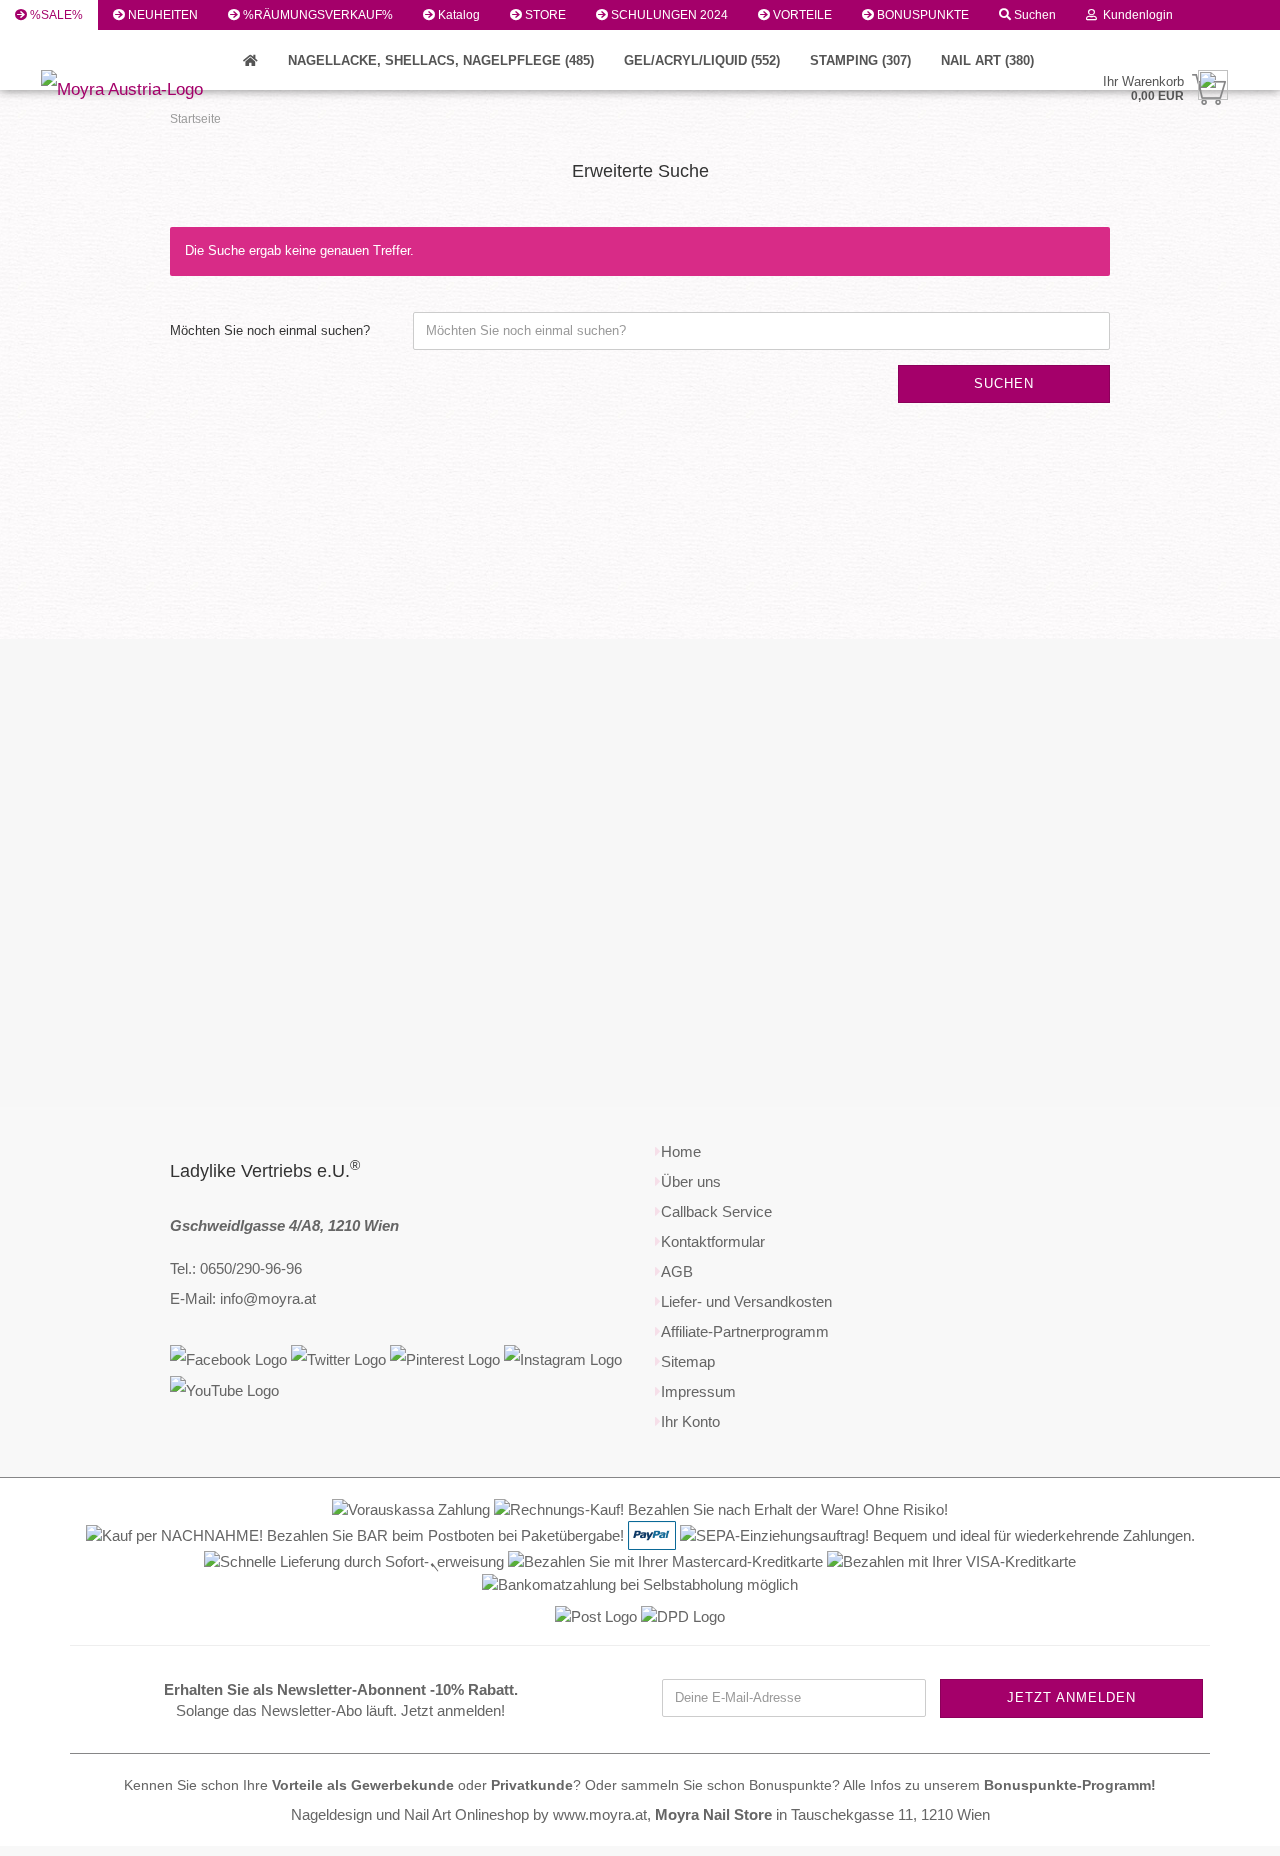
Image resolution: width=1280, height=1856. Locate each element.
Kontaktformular (713, 1241)
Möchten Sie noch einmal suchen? (270, 330)
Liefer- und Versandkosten (746, 1301)
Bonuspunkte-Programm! (1070, 1785)
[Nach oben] (1225, 1826)
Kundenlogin (1135, 15)
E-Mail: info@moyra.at (243, 1298)
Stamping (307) (860, 60)
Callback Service (716, 1211)
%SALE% (55, 15)
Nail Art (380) (987, 60)
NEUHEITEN (161, 15)
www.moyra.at (600, 1814)
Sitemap (688, 1361)
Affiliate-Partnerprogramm (745, 1331)
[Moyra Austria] (179, 90)
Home (681, 1151)
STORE (544, 15)
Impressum (698, 1391)
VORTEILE (801, 15)
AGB (677, 1271)
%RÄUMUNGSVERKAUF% (316, 15)
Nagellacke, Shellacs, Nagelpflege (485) (441, 60)
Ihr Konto (690, 1421)
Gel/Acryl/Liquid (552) (702, 60)
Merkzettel (58, 45)
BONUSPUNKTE (921, 15)
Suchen (1033, 15)
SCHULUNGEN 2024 (668, 15)
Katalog (457, 15)
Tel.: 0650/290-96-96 (236, 1268)
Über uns (691, 1181)
